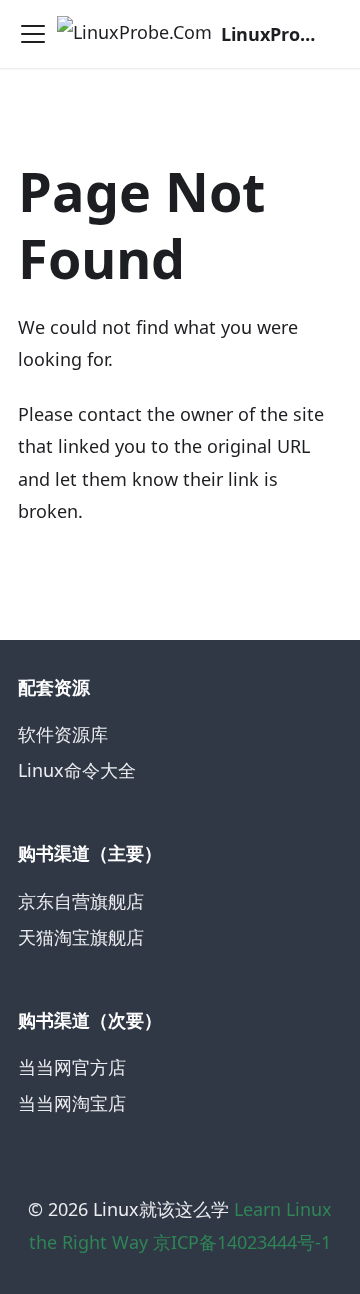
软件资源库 (63, 734)
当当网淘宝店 (72, 1103)
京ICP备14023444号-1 (242, 1242)
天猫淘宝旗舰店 (81, 937)
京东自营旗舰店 (81, 901)
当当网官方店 (72, 1067)
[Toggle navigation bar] (33, 34)
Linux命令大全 (77, 770)
